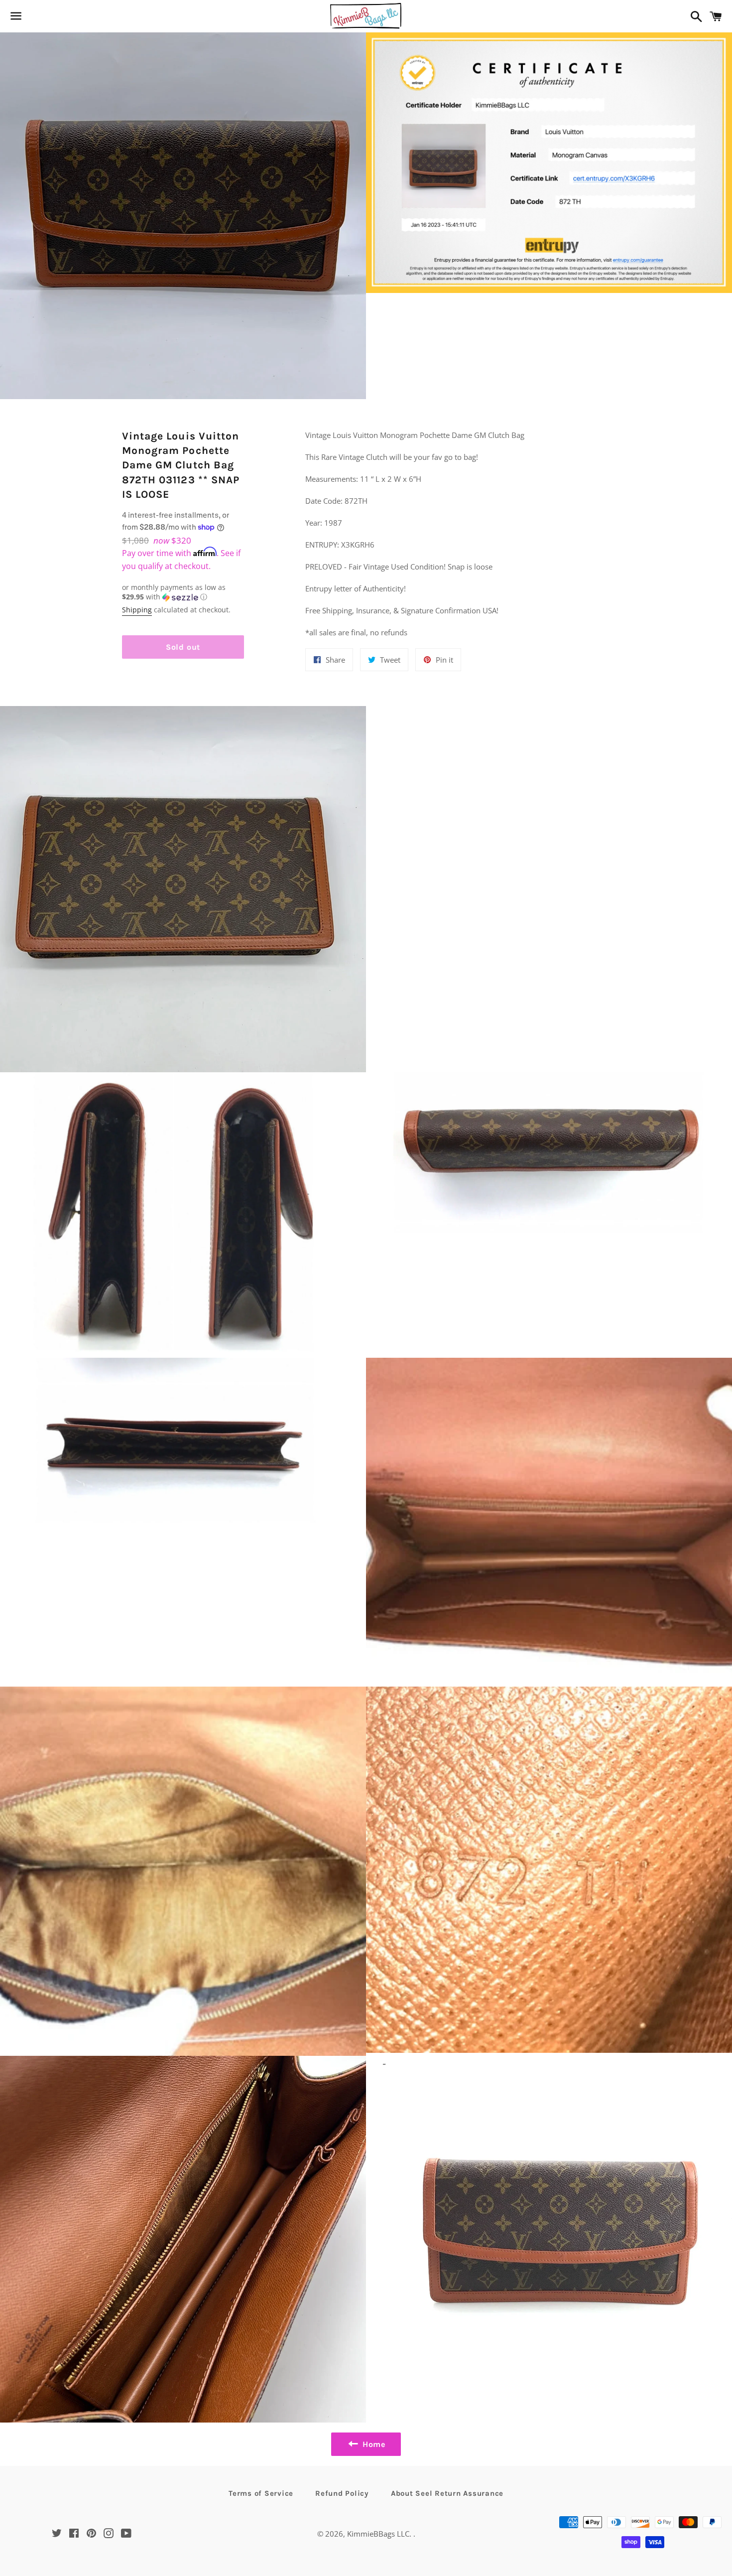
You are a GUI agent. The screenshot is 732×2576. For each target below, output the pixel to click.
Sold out (183, 647)
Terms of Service (261, 2493)
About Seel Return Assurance (447, 2493)
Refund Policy (342, 2493)
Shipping (137, 610)
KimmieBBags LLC (378, 2534)
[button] (183, 592)
